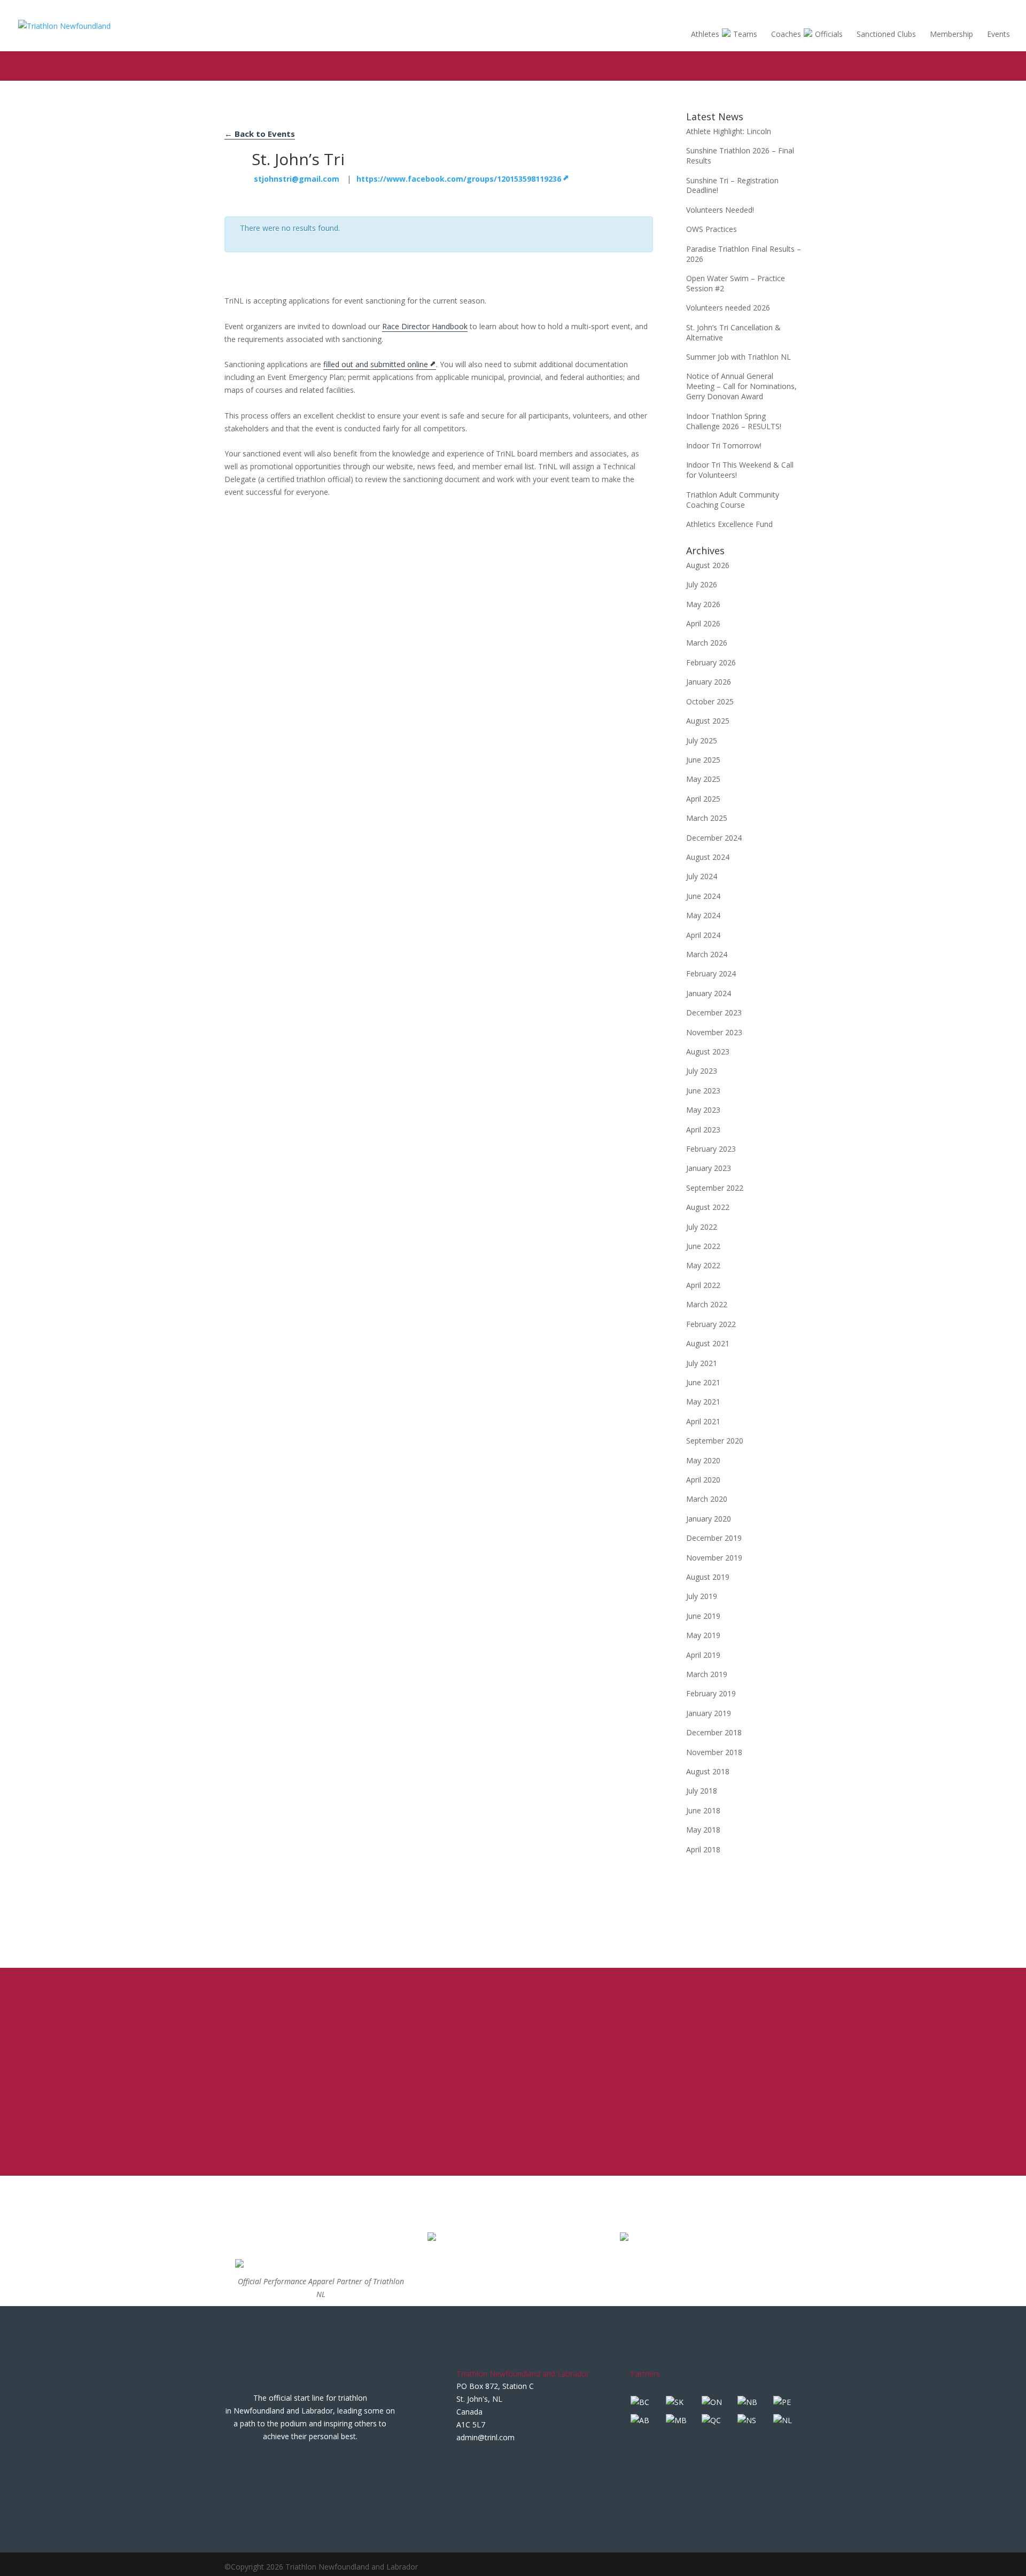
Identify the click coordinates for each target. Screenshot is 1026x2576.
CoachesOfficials (807, 34)
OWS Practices (712, 229)
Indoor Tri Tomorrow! (724, 445)
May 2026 (703, 604)
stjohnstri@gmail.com (297, 179)
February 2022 (711, 1324)
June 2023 (703, 1091)
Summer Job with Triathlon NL (739, 357)
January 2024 (709, 993)
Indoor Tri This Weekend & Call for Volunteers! (740, 470)
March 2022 (707, 1304)
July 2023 (702, 1071)
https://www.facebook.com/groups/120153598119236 (459, 179)
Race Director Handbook (425, 326)
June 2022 (703, 1246)
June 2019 (703, 1616)
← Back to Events (260, 134)
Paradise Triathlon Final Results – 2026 (744, 254)
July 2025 (702, 740)
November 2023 (714, 1032)
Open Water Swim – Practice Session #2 (736, 283)
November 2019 (714, 1558)
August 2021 (708, 1343)
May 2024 (703, 915)
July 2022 (702, 1227)
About (845, 12)
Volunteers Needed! (720, 210)
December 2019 (714, 1538)
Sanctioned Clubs (886, 34)
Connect (976, 12)
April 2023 (703, 1130)
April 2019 (703, 1655)
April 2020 (703, 1480)
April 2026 (703, 623)
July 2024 (702, 876)
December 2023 (714, 1012)
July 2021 (702, 1363)
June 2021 (703, 1382)
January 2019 (709, 1713)
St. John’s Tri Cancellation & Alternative (733, 332)
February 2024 (711, 973)
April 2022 (703, 1285)
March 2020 (707, 1499)
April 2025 (703, 799)
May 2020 (703, 1460)
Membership (951, 34)
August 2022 (708, 1207)
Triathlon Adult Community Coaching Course (733, 500)
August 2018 (708, 1771)
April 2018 (703, 1849)
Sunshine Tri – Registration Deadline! (732, 185)
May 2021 (703, 1402)
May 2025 (703, 779)
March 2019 (707, 1674)
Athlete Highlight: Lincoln (729, 131)
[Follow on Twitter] (486, 2465)
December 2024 (714, 838)
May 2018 (703, 1830)
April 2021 (703, 1421)
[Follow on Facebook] (465, 2465)
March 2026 (707, 643)
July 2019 (702, 1596)
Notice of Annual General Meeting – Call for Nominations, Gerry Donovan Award (741, 386)
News (872, 12)
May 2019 (703, 1635)
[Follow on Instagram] (508, 2465)
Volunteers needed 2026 (728, 308)
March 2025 (707, 818)
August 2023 (708, 1052)
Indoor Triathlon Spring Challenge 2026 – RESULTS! (734, 421)
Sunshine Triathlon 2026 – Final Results (740, 156)
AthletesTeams (724, 34)
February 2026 (711, 662)
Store (898, 13)
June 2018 (703, 1810)
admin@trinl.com (485, 2437)
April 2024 (703, 935)
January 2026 (709, 682)
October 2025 (710, 701)
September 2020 (715, 1441)
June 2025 (703, 760)
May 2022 (703, 1265)
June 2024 (703, 896)
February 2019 (711, 1693)
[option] (321, 2283)
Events (998, 34)
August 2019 (708, 1577)
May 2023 (703, 1110)
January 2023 (709, 1168)
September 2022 (715, 1188)
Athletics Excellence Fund (729, 524)
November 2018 (714, 1752)
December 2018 (714, 1732)
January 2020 (709, 1519)
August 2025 (708, 721)
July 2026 (702, 584)
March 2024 (707, 954)
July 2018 (702, 1791)
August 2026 (708, 565)
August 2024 (708, 857)
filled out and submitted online (376, 364)
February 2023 (711, 1149)
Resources (938, 12)
